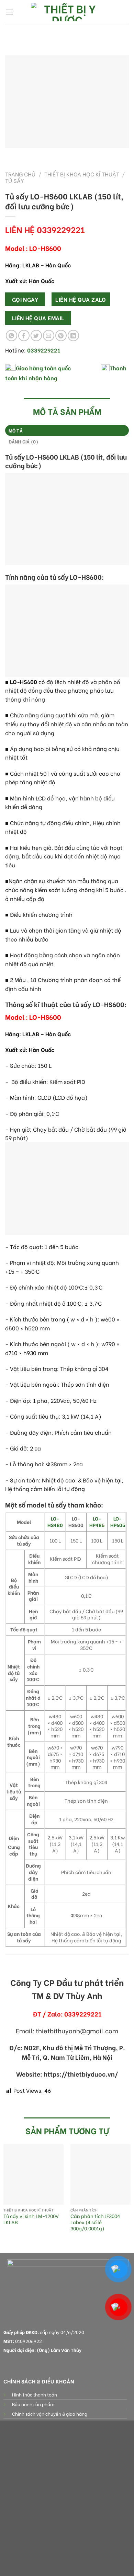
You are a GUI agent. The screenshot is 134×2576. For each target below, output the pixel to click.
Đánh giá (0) (24, 441)
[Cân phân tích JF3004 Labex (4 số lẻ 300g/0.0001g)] (100, 2174)
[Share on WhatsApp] (12, 336)
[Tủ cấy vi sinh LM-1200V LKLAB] (33, 2174)
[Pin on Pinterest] (61, 336)
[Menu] (9, 12)
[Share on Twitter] (36, 336)
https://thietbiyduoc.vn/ (81, 2074)
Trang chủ (20, 174)
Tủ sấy (15, 180)
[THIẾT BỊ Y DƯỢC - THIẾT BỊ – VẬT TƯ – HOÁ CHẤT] (67, 12)
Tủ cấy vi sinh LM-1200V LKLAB (31, 2219)
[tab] (67, 430)
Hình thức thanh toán (35, 2394)
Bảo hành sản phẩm (33, 2404)
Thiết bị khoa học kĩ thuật (82, 174)
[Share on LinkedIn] (73, 336)
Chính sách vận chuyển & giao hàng (50, 2414)
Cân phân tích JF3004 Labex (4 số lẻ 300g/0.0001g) (95, 2222)
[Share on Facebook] (24, 336)
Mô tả (16, 430)
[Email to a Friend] (49, 336)
